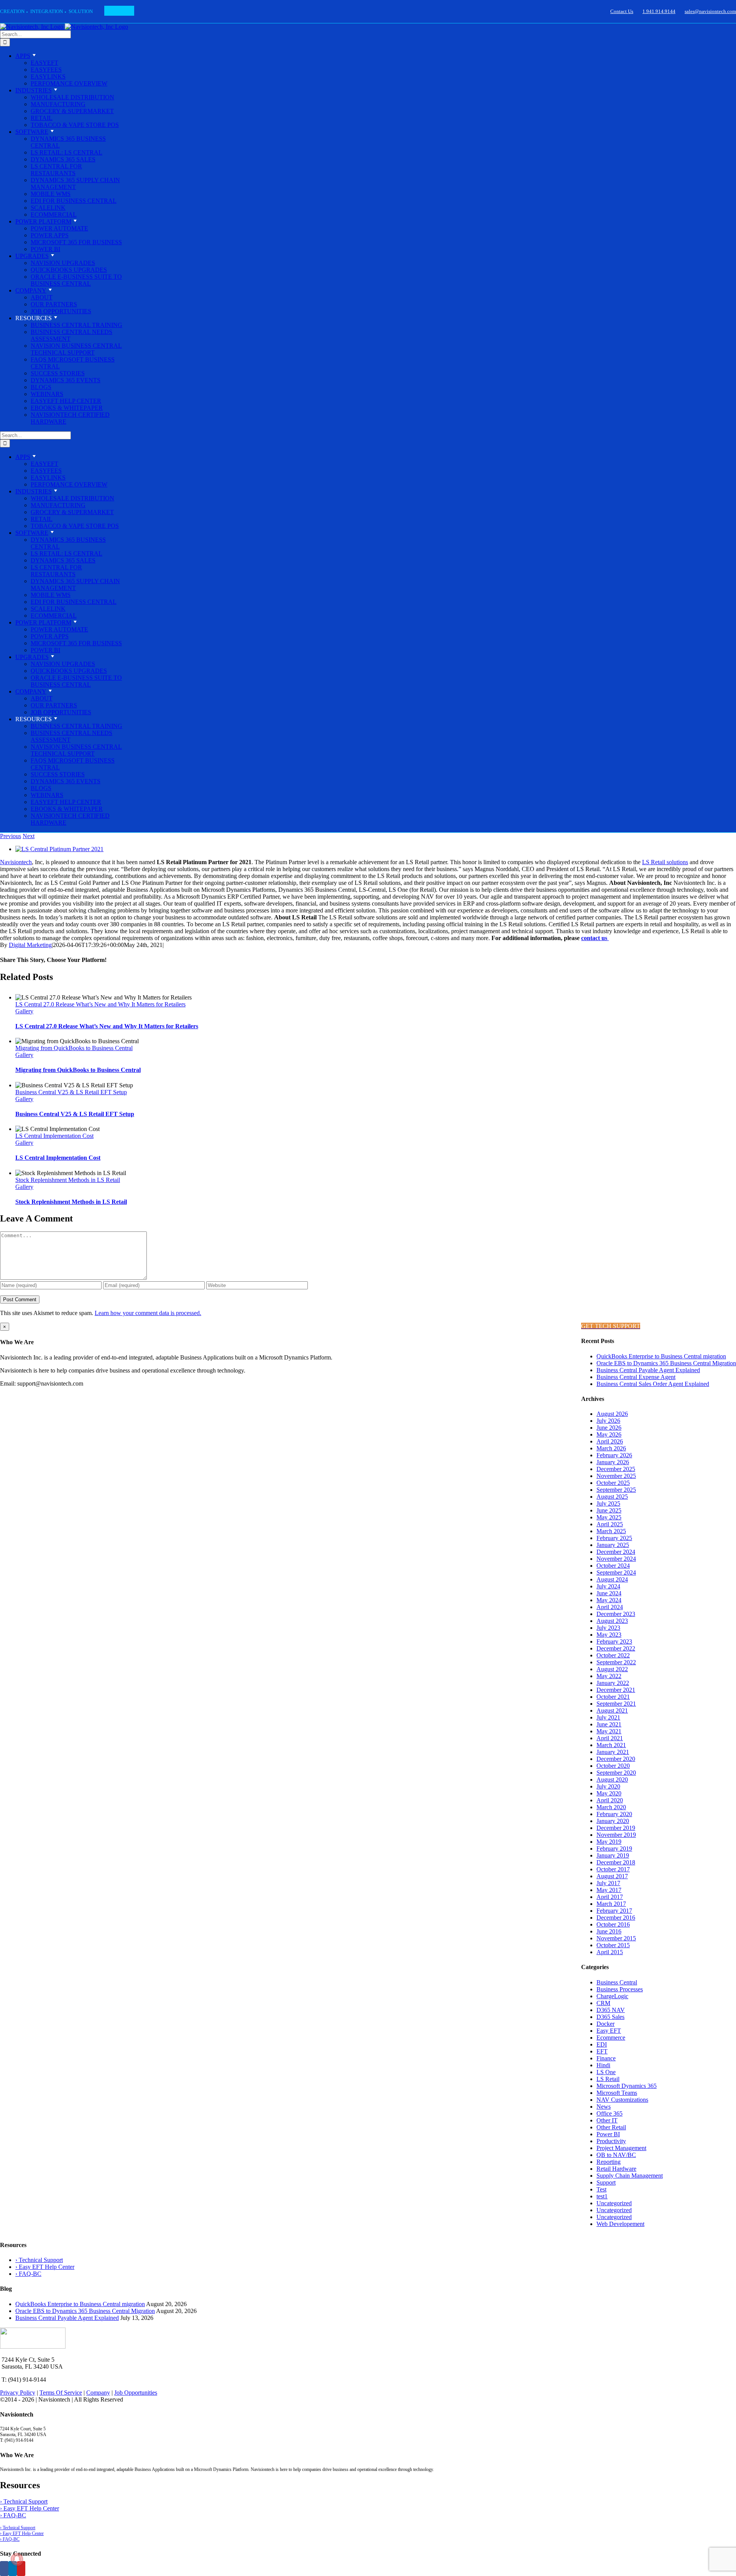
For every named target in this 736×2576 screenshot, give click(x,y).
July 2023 (608, 1628)
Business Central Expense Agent (636, 1377)
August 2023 (612, 1621)
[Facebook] (4, 2569)
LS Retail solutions (665, 862)
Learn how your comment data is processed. (148, 1313)
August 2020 (612, 1780)
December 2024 (616, 1552)
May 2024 (609, 1600)
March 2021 (611, 1745)
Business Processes (620, 1989)
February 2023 (614, 1641)
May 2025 (609, 1517)
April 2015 (610, 1952)
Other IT (607, 2120)
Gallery (24, 1011)
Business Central (617, 1982)
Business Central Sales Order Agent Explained (653, 1384)
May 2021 (609, 1731)
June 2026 (609, 1428)
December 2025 (616, 1469)
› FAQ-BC (28, 2274)
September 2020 (616, 1773)
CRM (603, 2003)
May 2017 (609, 1890)
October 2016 (613, 1924)
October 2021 (613, 1697)
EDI (602, 2044)
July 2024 (608, 1586)
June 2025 (609, 1510)
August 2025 (612, 1497)
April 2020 (610, 1800)
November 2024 (616, 1559)
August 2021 (612, 1710)
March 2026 (611, 1448)
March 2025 (611, 1531)
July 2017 (608, 1883)
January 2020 (613, 1821)
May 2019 (609, 1842)
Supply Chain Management (630, 2176)
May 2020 (609, 1793)
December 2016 (616, 1918)
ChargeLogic (612, 1996)
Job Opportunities (136, 2393)
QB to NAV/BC (616, 2155)
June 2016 (609, 1931)
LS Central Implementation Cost (54, 1136)
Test (601, 2189)
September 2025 (616, 1490)
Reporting (609, 2162)
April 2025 (610, 1524)
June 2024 (609, 1593)
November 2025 (616, 1476)
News (604, 2107)
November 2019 (616, 1835)
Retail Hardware (616, 2169)
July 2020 (608, 1786)
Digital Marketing (30, 945)
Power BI (608, 2134)
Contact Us (622, 11)
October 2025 (613, 1483)
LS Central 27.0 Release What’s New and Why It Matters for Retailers (100, 1004)
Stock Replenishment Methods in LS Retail (68, 1180)
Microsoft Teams (617, 2093)
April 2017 (610, 1897)
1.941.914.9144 (659, 11)
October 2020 (613, 1766)
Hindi (603, 2065)
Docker (605, 2024)
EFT (602, 2051)
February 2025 (614, 1538)
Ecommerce (611, 2038)
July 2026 (608, 1421)
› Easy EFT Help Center (45, 2267)
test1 (602, 2196)
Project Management (621, 2148)
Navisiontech (16, 862)
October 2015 (613, 1945)
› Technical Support (39, 2260)
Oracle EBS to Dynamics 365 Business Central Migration (666, 1363)
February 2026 (614, 1455)
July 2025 (608, 1503)
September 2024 (616, 1572)
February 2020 (614, 1814)
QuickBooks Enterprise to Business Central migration (661, 1356)
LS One (606, 2072)
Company (98, 2393)
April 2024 (610, 1607)
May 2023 (609, 1635)
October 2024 (613, 1566)
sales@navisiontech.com (710, 11)
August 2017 (612, 1876)
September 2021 (616, 1704)
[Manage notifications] (17, 2559)
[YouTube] (21, 2569)
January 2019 (613, 1855)
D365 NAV (611, 2010)
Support (606, 2182)
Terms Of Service (61, 2393)
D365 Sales (610, 2017)
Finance (606, 2058)
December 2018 (616, 1862)
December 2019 (616, 1828)
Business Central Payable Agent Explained (648, 1370)
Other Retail (611, 2127)
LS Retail (608, 2079)
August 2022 (612, 1669)
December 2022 (616, 1648)
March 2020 (611, 1807)
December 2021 (616, 1690)
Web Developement (620, 2224)
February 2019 (614, 1849)
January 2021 (613, 1752)
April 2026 (610, 1441)
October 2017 (613, 1869)
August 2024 (612, 1579)
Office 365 (609, 2113)
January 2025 (613, 1545)
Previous (11, 836)
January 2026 (613, 1462)
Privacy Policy (18, 2393)
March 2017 (611, 1904)
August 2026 (612, 1414)
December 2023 (616, 1614)
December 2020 (616, 1759)
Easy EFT (609, 2031)
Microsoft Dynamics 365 (627, 2086)
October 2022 (613, 1655)
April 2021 (610, 1738)
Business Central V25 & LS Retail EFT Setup (71, 1092)
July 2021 (608, 1717)
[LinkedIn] (13, 2569)
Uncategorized (614, 2203)
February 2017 (614, 1911)
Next (29, 836)
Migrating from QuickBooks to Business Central (74, 1048)
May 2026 (609, 1434)
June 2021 (609, 1724)
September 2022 (616, 1662)
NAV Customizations (622, 2100)
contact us (595, 938)
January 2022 (613, 1683)
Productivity (611, 2141)
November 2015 (616, 1938)
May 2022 (609, 1676)
